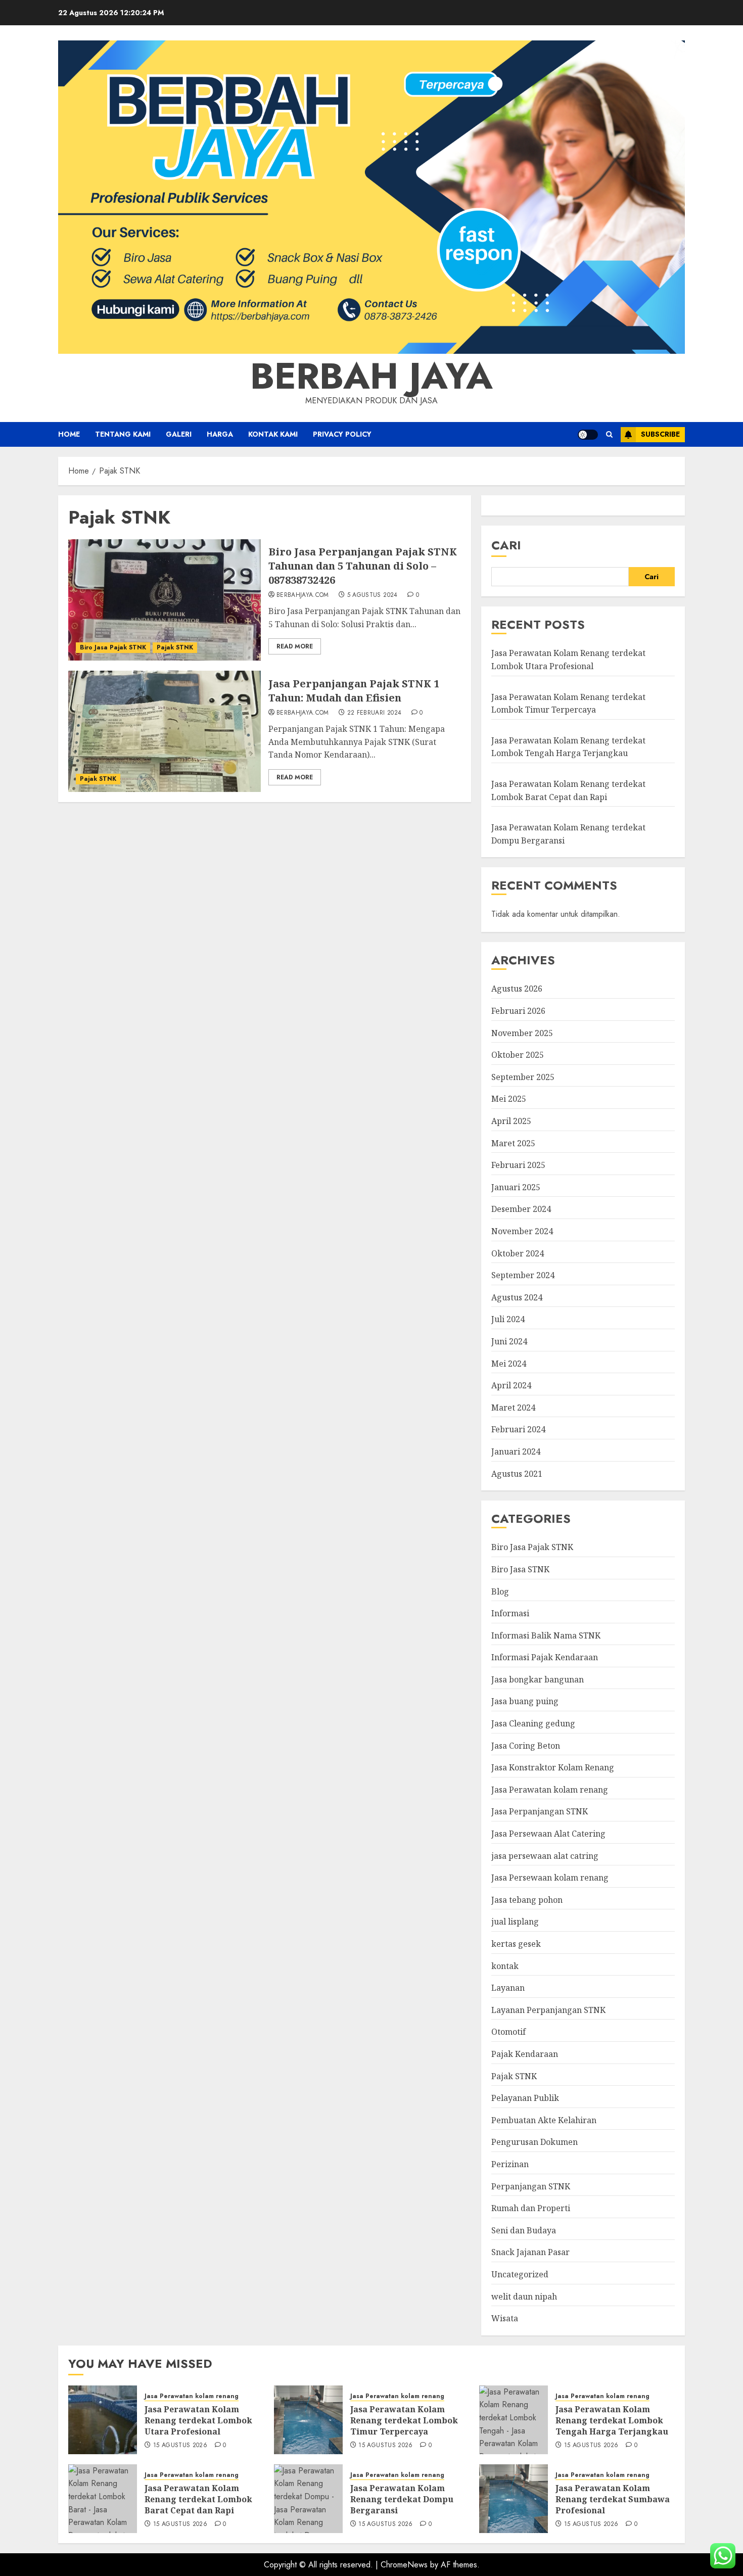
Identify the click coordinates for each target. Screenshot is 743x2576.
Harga (220, 434)
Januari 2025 (516, 1187)
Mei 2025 (509, 1099)
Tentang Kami (123, 434)
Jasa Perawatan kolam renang (550, 1790)
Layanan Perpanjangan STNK (548, 2010)
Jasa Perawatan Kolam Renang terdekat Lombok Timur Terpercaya (404, 2421)
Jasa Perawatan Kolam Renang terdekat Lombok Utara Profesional (198, 2421)
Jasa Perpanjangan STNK (540, 1811)
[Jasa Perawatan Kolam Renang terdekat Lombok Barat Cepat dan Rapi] (103, 2499)
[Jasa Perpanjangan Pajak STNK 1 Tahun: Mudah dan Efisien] (165, 731)
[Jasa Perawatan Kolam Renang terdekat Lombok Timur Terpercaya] (308, 2420)
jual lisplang (515, 1922)
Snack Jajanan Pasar (530, 2252)
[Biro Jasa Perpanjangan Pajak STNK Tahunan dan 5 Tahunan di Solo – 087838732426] (165, 600)
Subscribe (660, 434)
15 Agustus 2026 (180, 2446)
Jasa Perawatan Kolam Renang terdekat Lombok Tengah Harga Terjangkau (568, 747)
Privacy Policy (342, 434)
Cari (506, 545)
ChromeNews (404, 2565)
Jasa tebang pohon (527, 1900)
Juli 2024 (508, 1319)
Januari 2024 (516, 1451)
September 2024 (523, 1275)
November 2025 (522, 1033)
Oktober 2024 (518, 1253)
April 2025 (511, 1121)
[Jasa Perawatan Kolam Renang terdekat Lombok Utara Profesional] (103, 2420)
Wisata (505, 2318)
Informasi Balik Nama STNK (546, 1635)
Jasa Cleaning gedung (533, 1723)
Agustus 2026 (517, 989)
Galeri (179, 434)
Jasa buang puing (525, 1701)
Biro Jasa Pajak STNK (113, 647)
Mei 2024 (509, 1364)
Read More (295, 646)
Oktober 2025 (518, 1055)
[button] (609, 434)
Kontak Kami (273, 434)
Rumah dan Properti (531, 2208)
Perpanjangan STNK (531, 2186)
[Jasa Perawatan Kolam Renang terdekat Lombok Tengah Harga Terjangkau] (514, 2420)
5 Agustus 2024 (373, 595)
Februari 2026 (518, 1011)
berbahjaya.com (303, 595)
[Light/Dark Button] (588, 435)
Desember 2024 (521, 1209)
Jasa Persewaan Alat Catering (548, 1834)
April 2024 (511, 1385)
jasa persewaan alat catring (545, 1856)
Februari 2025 (518, 1165)
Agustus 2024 (517, 1297)
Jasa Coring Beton (526, 1746)
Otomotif (508, 2032)
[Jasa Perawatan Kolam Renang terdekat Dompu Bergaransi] (308, 2499)
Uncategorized (520, 2274)
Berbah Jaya (371, 376)
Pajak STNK (175, 647)
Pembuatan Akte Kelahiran (544, 2120)
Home (69, 434)
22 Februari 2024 (375, 713)
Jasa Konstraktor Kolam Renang (553, 1767)
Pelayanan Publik (525, 2098)
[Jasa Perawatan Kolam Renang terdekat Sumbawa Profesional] (514, 2499)
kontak (505, 1966)
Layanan (508, 1988)
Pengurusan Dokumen (535, 2142)
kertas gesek (516, 1944)
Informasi (510, 1613)
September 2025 (523, 1077)
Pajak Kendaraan (525, 2054)
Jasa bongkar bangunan (538, 1679)
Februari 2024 (518, 1429)
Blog (500, 1591)
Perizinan (510, 2164)
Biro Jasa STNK (520, 1569)
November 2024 (522, 1231)
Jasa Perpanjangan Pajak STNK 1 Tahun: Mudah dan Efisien (354, 691)
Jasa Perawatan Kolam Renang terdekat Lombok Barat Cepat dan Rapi (198, 2499)
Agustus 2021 (517, 1474)
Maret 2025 (513, 1143)
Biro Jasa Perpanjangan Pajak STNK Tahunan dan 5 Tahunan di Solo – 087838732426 (363, 566)
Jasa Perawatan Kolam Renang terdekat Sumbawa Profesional (613, 2499)
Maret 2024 (513, 1408)
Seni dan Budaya (524, 2230)
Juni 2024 (509, 1341)
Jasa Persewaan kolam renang (550, 1878)
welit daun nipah (524, 2297)
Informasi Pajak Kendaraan (545, 1657)
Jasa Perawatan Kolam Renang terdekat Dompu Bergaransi (402, 2499)
